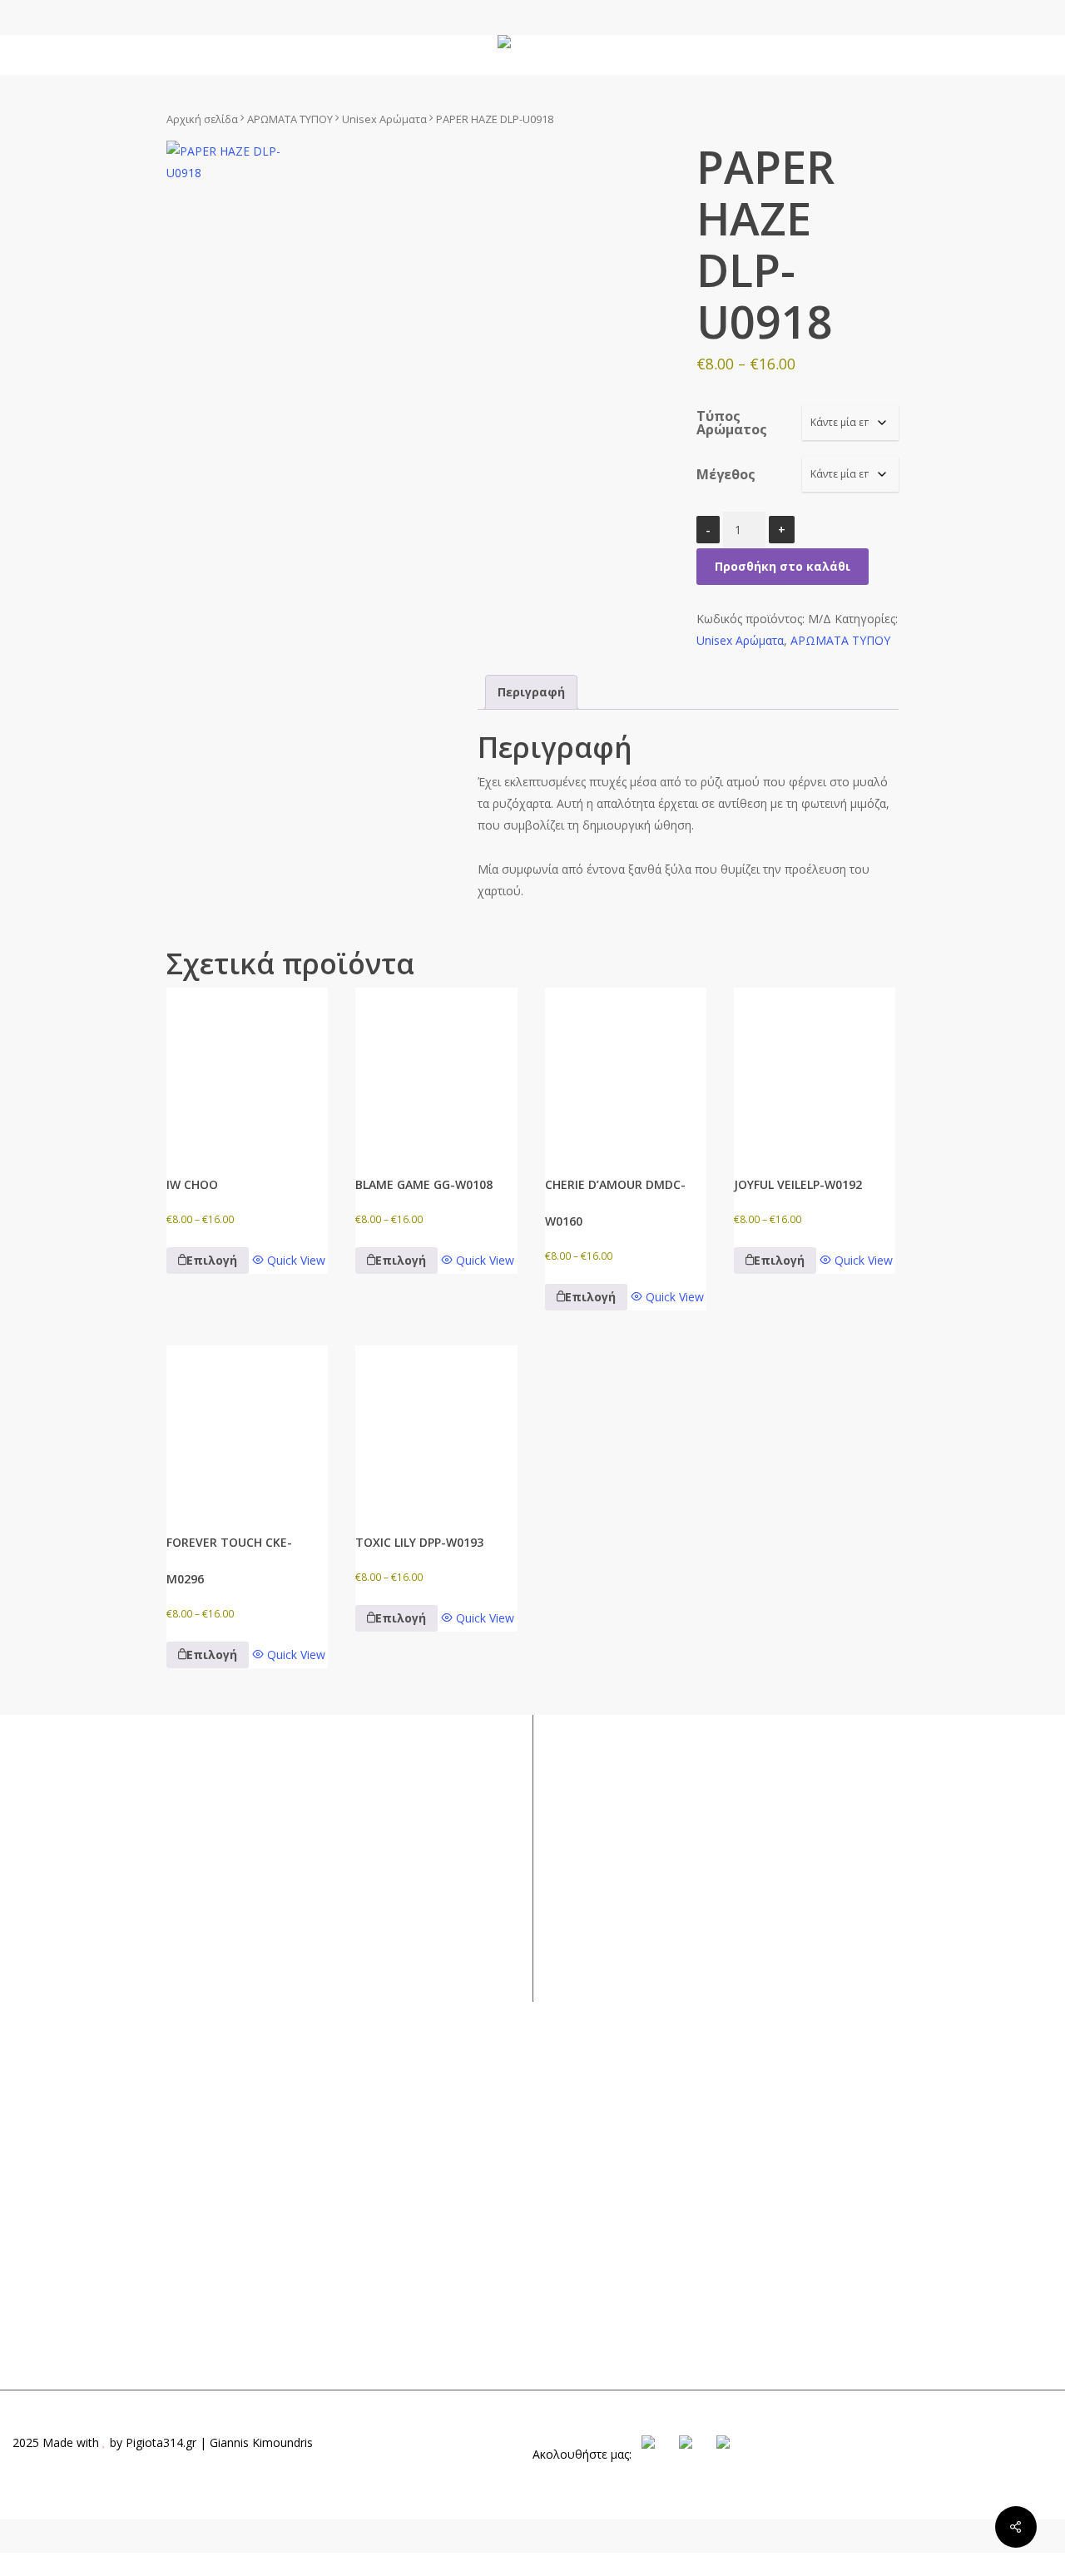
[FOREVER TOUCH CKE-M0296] (247, 1426)
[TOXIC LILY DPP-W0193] (436, 1426)
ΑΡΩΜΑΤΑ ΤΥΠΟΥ (290, 119)
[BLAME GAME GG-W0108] (436, 1068)
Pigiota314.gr (161, 2442)
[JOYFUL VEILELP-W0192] (815, 1068)
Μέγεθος (726, 474)
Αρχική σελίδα (202, 119)
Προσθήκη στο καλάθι (783, 566)
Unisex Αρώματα (384, 119)
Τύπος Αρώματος (732, 423)
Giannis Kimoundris (261, 2442)
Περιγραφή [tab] (531, 692)
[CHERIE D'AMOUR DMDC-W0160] (626, 1068)
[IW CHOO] (247, 1068)
